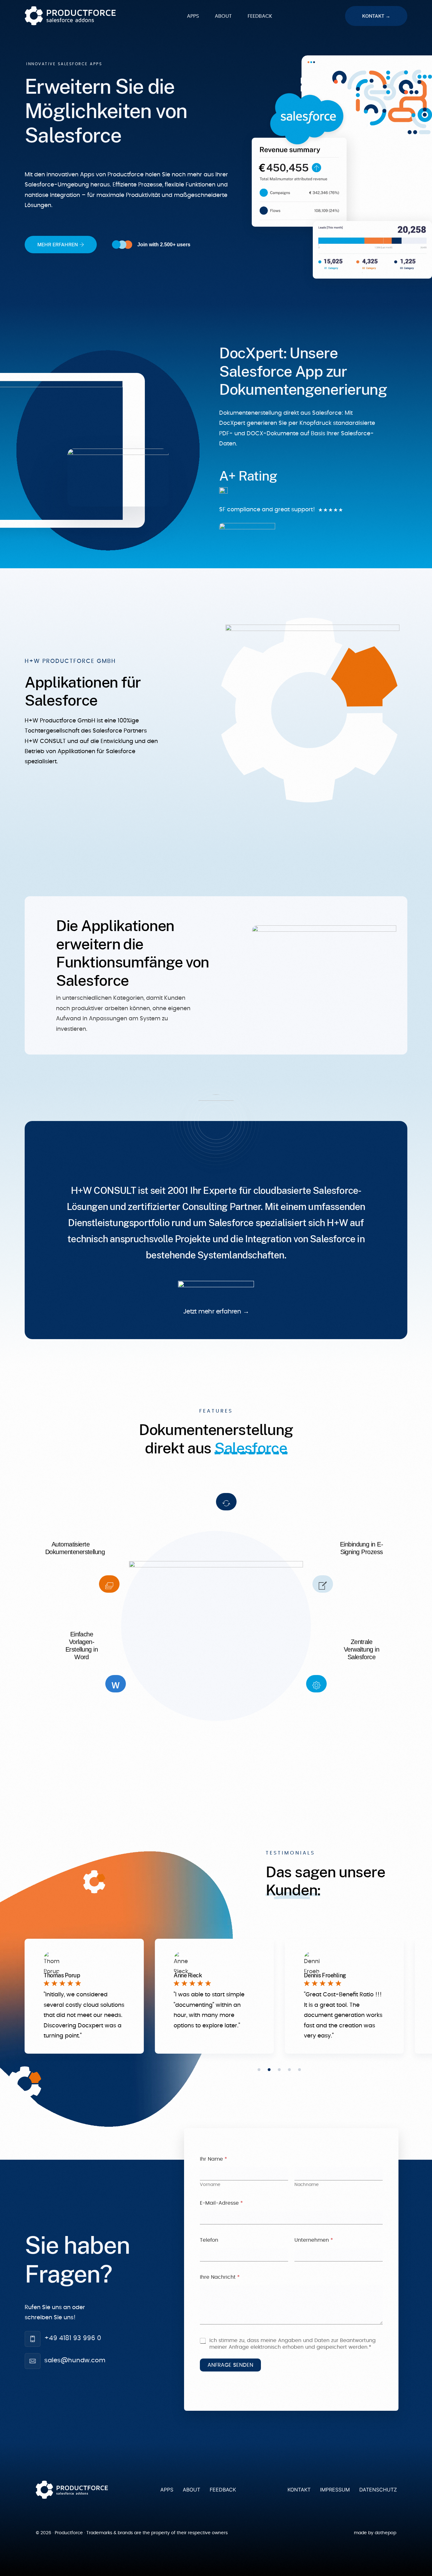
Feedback (223, 2490)
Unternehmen (314, 2240)
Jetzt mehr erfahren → (216, 1312)
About (191, 2490)
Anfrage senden (230, 2365)
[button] (259, 2070)
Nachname (307, 2185)
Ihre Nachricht (220, 2277)
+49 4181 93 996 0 (73, 2338)
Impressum (335, 2490)
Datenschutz (378, 2490)
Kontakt (299, 2490)
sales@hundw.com (75, 2360)
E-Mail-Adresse (221, 2203)
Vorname (210, 2185)
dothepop (386, 2533)
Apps (167, 2490)
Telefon (209, 2240)
